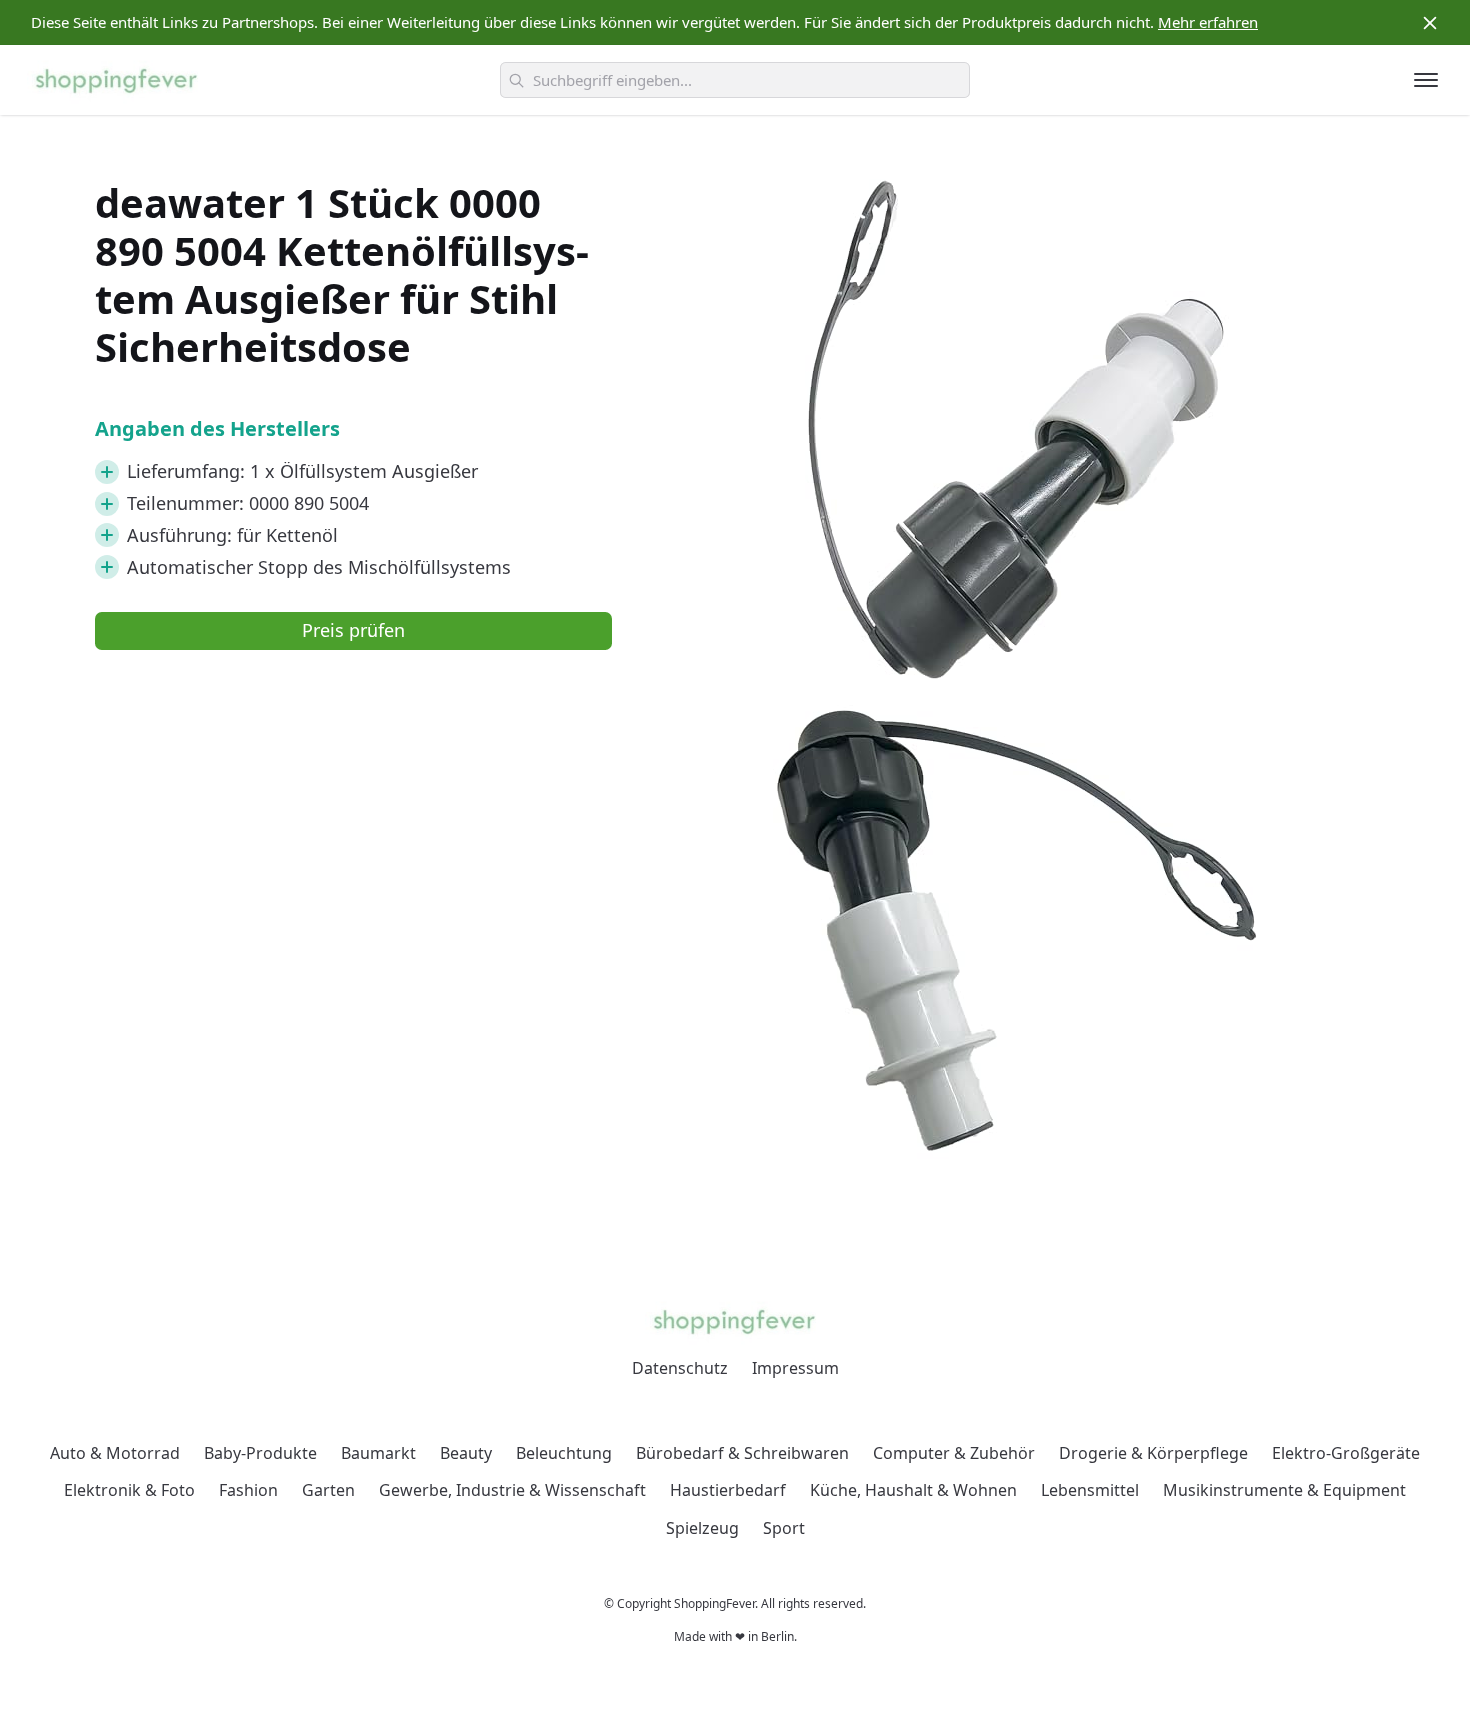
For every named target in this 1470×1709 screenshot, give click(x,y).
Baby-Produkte (260, 1453)
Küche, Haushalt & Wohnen (913, 1490)
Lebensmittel (1090, 1490)
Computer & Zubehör (954, 1453)
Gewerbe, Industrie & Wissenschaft (512, 1490)
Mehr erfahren (1208, 22)
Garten (328, 1490)
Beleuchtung (564, 1453)
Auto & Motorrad (115, 1453)
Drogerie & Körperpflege (1153, 1453)
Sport (784, 1528)
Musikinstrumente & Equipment (1284, 1490)
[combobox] (734, 80)
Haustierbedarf (728, 1490)
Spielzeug (702, 1528)
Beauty (466, 1453)
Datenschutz (680, 1368)
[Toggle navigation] (1426, 80)
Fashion (248, 1490)
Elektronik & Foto (129, 1490)
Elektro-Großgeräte (1346, 1453)
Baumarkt (378, 1453)
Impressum (795, 1368)
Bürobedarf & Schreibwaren (742, 1453)
